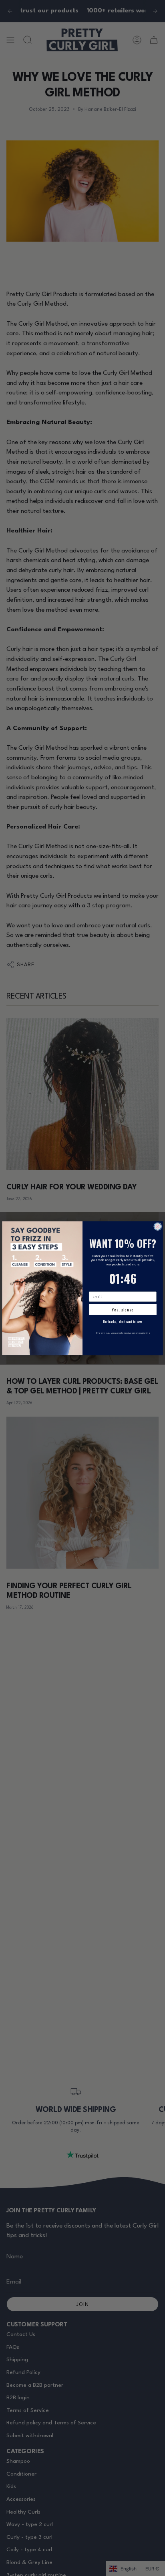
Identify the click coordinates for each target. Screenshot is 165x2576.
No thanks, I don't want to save (123, 1321)
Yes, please (123, 1309)
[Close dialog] (158, 1226)
